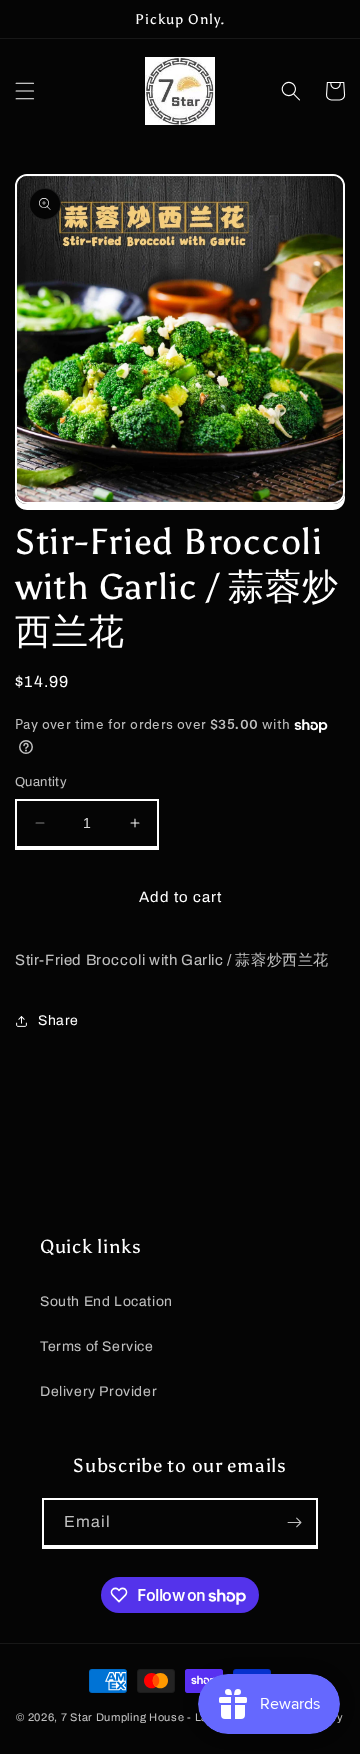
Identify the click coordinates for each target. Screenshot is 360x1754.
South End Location (106, 1301)
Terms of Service (97, 1346)
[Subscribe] (294, 1522)
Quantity (41, 782)
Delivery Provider (98, 1391)
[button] (25, 91)
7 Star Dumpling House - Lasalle (147, 1717)
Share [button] (58, 1020)
